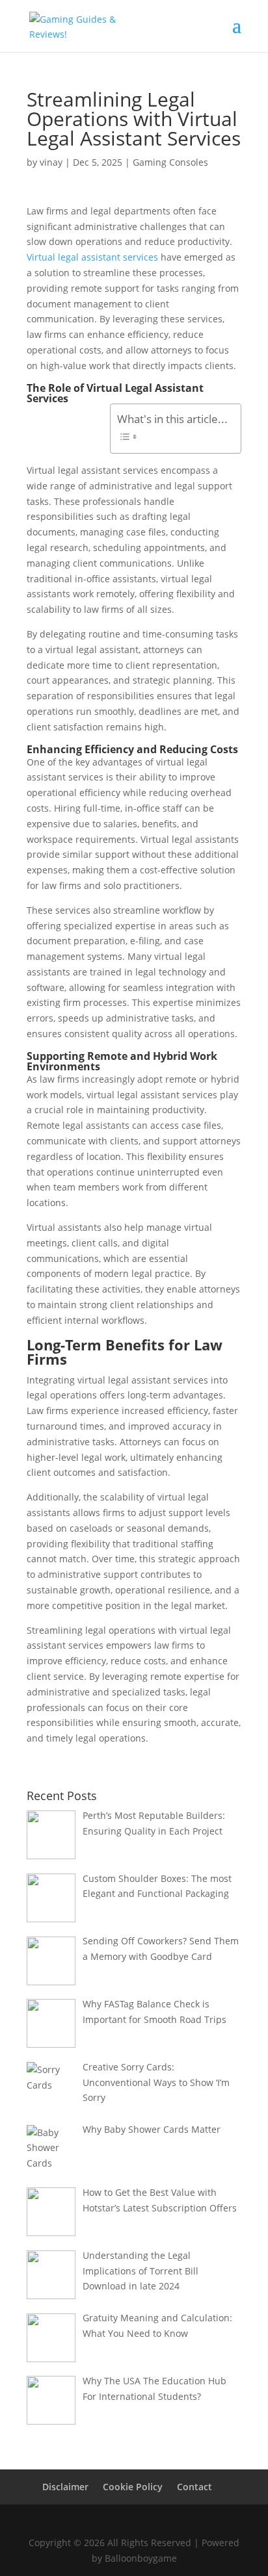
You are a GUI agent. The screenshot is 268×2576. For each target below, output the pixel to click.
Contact (194, 2487)
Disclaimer (65, 2487)
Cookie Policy (133, 2487)
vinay (51, 162)
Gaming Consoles (170, 162)
